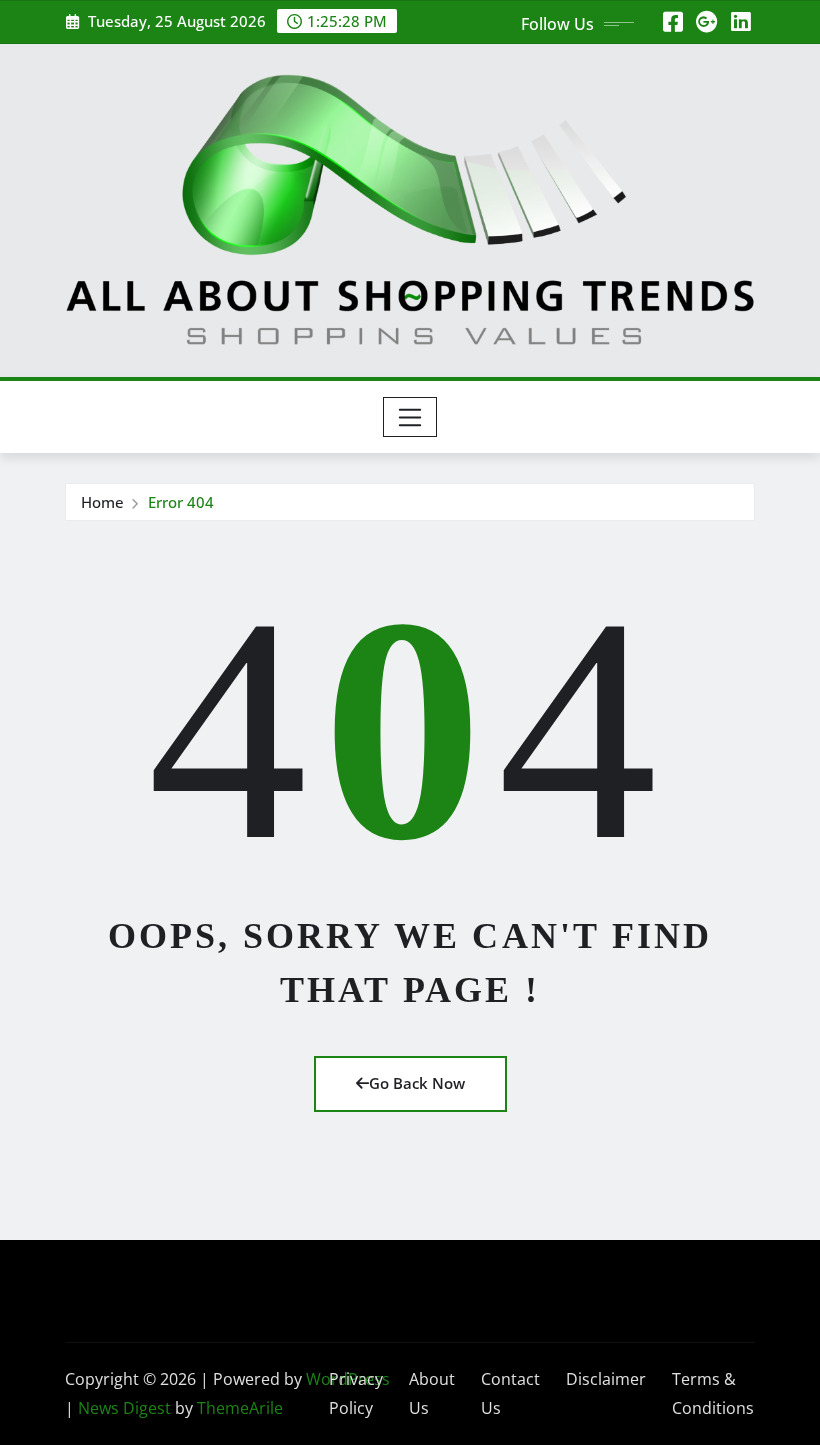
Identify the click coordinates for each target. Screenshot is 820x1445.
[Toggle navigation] (410, 417)
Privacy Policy (356, 1393)
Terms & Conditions (713, 1393)
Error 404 (181, 502)
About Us (432, 1393)
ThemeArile (240, 1408)
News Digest (124, 1408)
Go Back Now (417, 1083)
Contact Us (510, 1393)
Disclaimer (606, 1379)
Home (102, 502)
